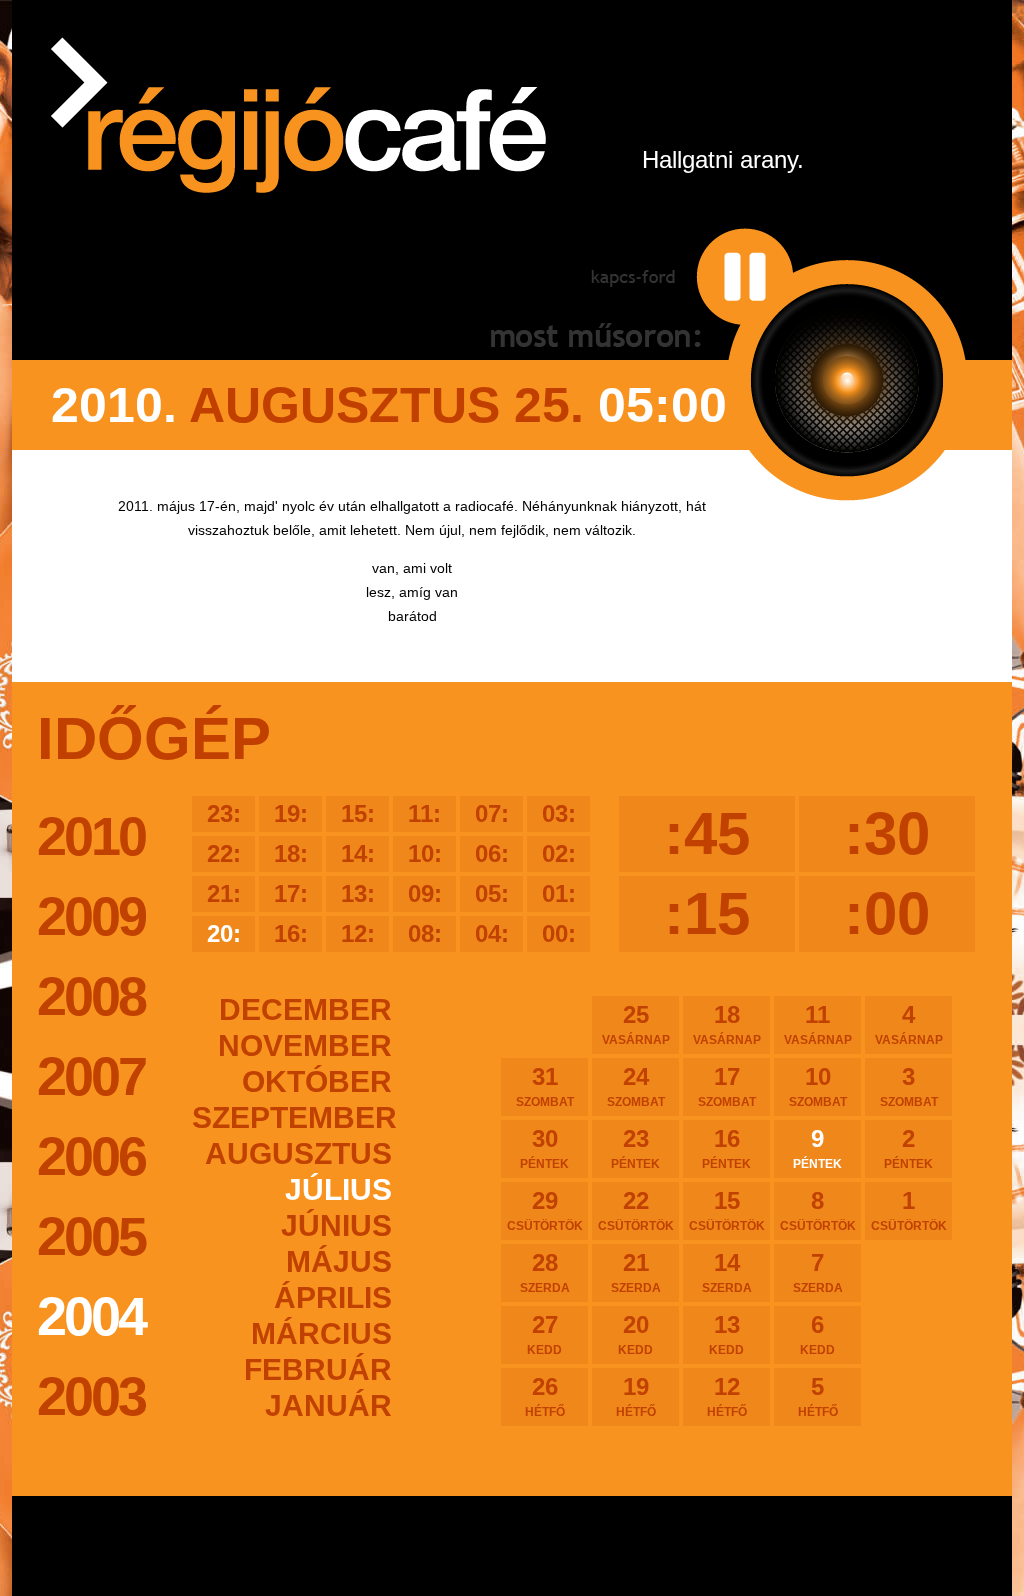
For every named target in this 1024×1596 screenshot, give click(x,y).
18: (291, 853)
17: (291, 893)
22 (636, 1210)
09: (425, 893)
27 (544, 1334)
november (305, 1045)
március (321, 1333)
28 (545, 1272)
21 (636, 1272)
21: (224, 893)
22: (224, 853)
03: (559, 813)
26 (545, 1396)
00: (559, 933)
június (336, 1225)
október (317, 1081)
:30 (887, 833)
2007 (91, 1076)
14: (358, 853)
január (328, 1405)
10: (425, 853)
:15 (707, 913)
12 (727, 1396)
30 (544, 1148)
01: (559, 893)
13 (726, 1334)
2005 (91, 1236)
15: (358, 813)
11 (818, 1024)
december (305, 1009)
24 (636, 1086)
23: (224, 813)
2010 (91, 836)
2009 (91, 916)
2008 (91, 996)
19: (291, 813)
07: (492, 813)
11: (424, 813)
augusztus (298, 1153)
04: (492, 933)
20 (635, 1334)
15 (727, 1210)
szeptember (292, 1117)
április (333, 1297)
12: (358, 933)
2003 (91, 1396)
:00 (887, 913)
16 (726, 1148)
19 (636, 1396)
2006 (91, 1156)
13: (358, 893)
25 (636, 1024)
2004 (91, 1316)
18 (727, 1024)
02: (559, 853)
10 (818, 1086)
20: (224, 933)
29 (545, 1210)
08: (425, 933)
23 (635, 1148)
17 (727, 1086)
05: (492, 893)
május (339, 1261)
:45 (707, 833)
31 (545, 1086)
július (338, 1189)
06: (492, 853)
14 (727, 1272)
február (318, 1369)
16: (291, 933)
